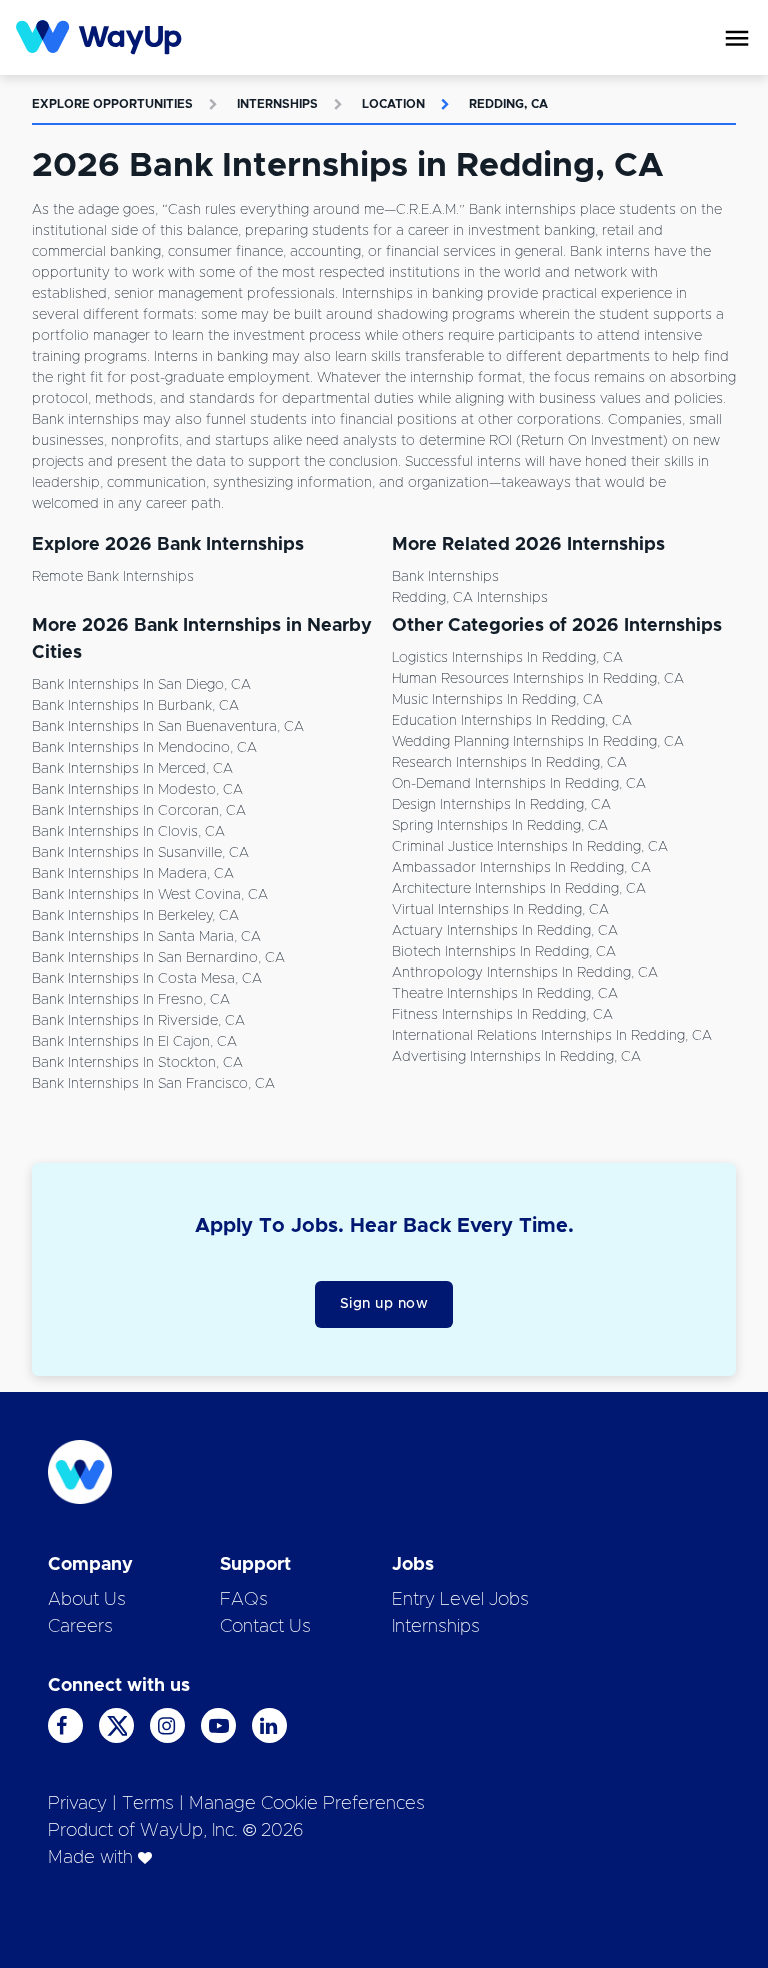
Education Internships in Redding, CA (512, 721)
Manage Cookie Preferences (307, 1804)
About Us (87, 1600)
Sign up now (384, 1304)
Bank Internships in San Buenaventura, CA (168, 727)
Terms (148, 1804)
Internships (277, 104)
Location (393, 104)
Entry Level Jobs (460, 1600)
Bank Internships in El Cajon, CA (134, 1042)
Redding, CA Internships (470, 598)
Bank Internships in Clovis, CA (128, 832)
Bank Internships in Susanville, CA (140, 853)
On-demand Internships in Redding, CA (519, 784)
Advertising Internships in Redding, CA (516, 1057)
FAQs (244, 1600)
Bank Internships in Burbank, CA (135, 706)
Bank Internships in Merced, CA (132, 769)
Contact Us (265, 1627)
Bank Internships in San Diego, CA (141, 685)
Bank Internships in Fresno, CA (131, 1000)
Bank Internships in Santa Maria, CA (146, 937)
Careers (80, 1627)
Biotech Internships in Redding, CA (504, 952)
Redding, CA (508, 104)
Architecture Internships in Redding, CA (519, 889)
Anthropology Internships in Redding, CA (525, 973)
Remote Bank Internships (113, 577)
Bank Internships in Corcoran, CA (139, 811)
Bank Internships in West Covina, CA (150, 895)
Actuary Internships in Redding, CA (505, 931)
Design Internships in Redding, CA (501, 805)
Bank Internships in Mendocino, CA (144, 748)
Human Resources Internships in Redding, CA (538, 679)
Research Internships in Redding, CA (509, 763)
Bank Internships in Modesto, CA (137, 790)
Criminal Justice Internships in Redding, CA (530, 847)
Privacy (77, 1804)
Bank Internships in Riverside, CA (138, 1021)
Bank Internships (445, 577)
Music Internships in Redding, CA (497, 700)
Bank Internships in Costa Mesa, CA (147, 979)
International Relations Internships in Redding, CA (552, 1036)
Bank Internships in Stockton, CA (137, 1063)
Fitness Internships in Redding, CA (502, 1015)
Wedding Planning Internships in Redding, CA (538, 742)
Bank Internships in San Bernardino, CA (158, 958)
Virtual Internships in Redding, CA (500, 910)
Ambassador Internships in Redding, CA (521, 868)
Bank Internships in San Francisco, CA (153, 1084)
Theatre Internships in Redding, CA (505, 994)
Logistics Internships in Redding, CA (507, 658)
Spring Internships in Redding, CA (500, 826)
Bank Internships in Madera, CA (133, 874)
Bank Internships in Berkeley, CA (135, 916)
